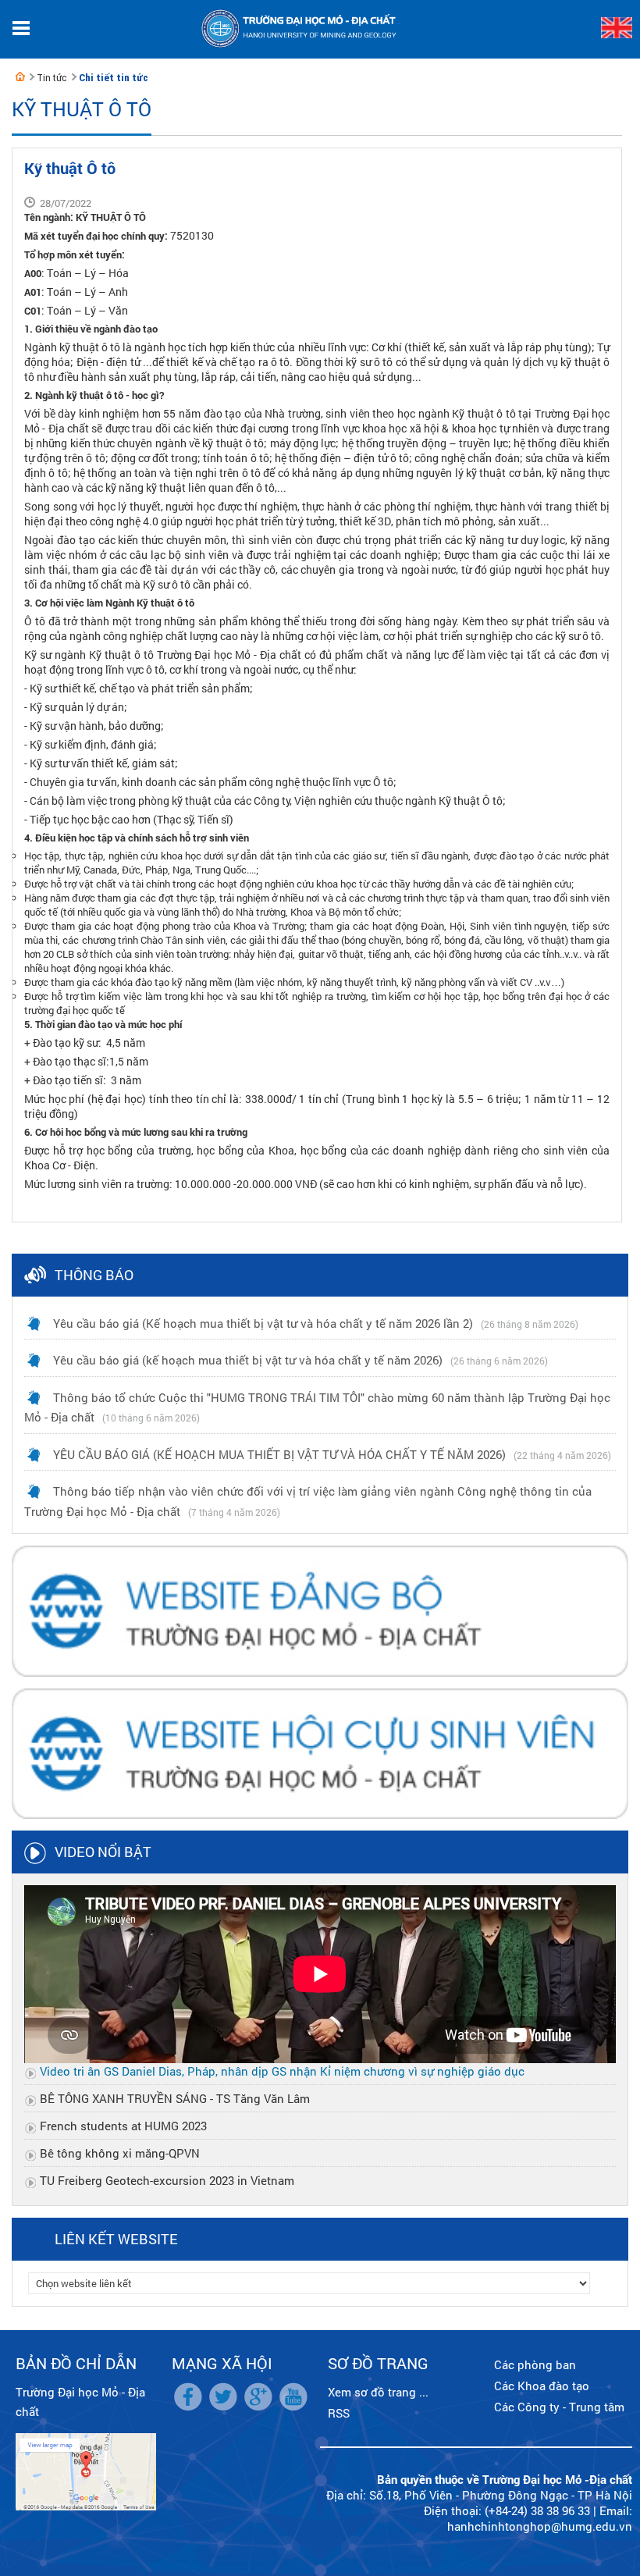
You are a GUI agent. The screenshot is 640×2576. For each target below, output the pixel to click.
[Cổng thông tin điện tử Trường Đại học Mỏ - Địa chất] (20, 76)
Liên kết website (116, 2239)
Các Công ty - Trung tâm (559, 2407)
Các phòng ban (535, 2364)
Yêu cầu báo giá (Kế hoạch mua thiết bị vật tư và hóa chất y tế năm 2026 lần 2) (263, 1323)
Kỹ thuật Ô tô (82, 109)
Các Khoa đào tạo (542, 2386)
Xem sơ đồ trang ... (378, 2392)
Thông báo (94, 1275)
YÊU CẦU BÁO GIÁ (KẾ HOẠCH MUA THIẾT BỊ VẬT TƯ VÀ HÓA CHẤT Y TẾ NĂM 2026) (279, 1454)
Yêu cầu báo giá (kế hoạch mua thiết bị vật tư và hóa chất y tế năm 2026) (248, 1360)
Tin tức (52, 78)
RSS (339, 2413)
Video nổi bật (103, 1852)
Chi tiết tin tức (114, 78)
